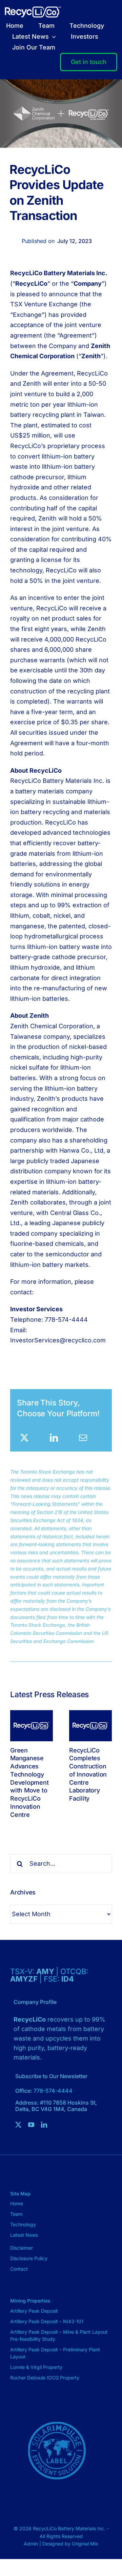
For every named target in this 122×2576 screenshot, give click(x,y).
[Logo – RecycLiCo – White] (33, 9)
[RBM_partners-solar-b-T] (57, 2407)
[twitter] (18, 2125)
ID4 (68, 1979)
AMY (46, 1971)
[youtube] (31, 2125)
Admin (32, 2544)
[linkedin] (44, 2125)
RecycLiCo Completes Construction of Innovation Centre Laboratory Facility (88, 1774)
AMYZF (25, 1979)
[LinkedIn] (54, 1438)
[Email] (83, 1438)
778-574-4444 (53, 2091)
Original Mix (85, 2544)
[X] (24, 1438)
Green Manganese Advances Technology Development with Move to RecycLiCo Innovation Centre (29, 1782)
